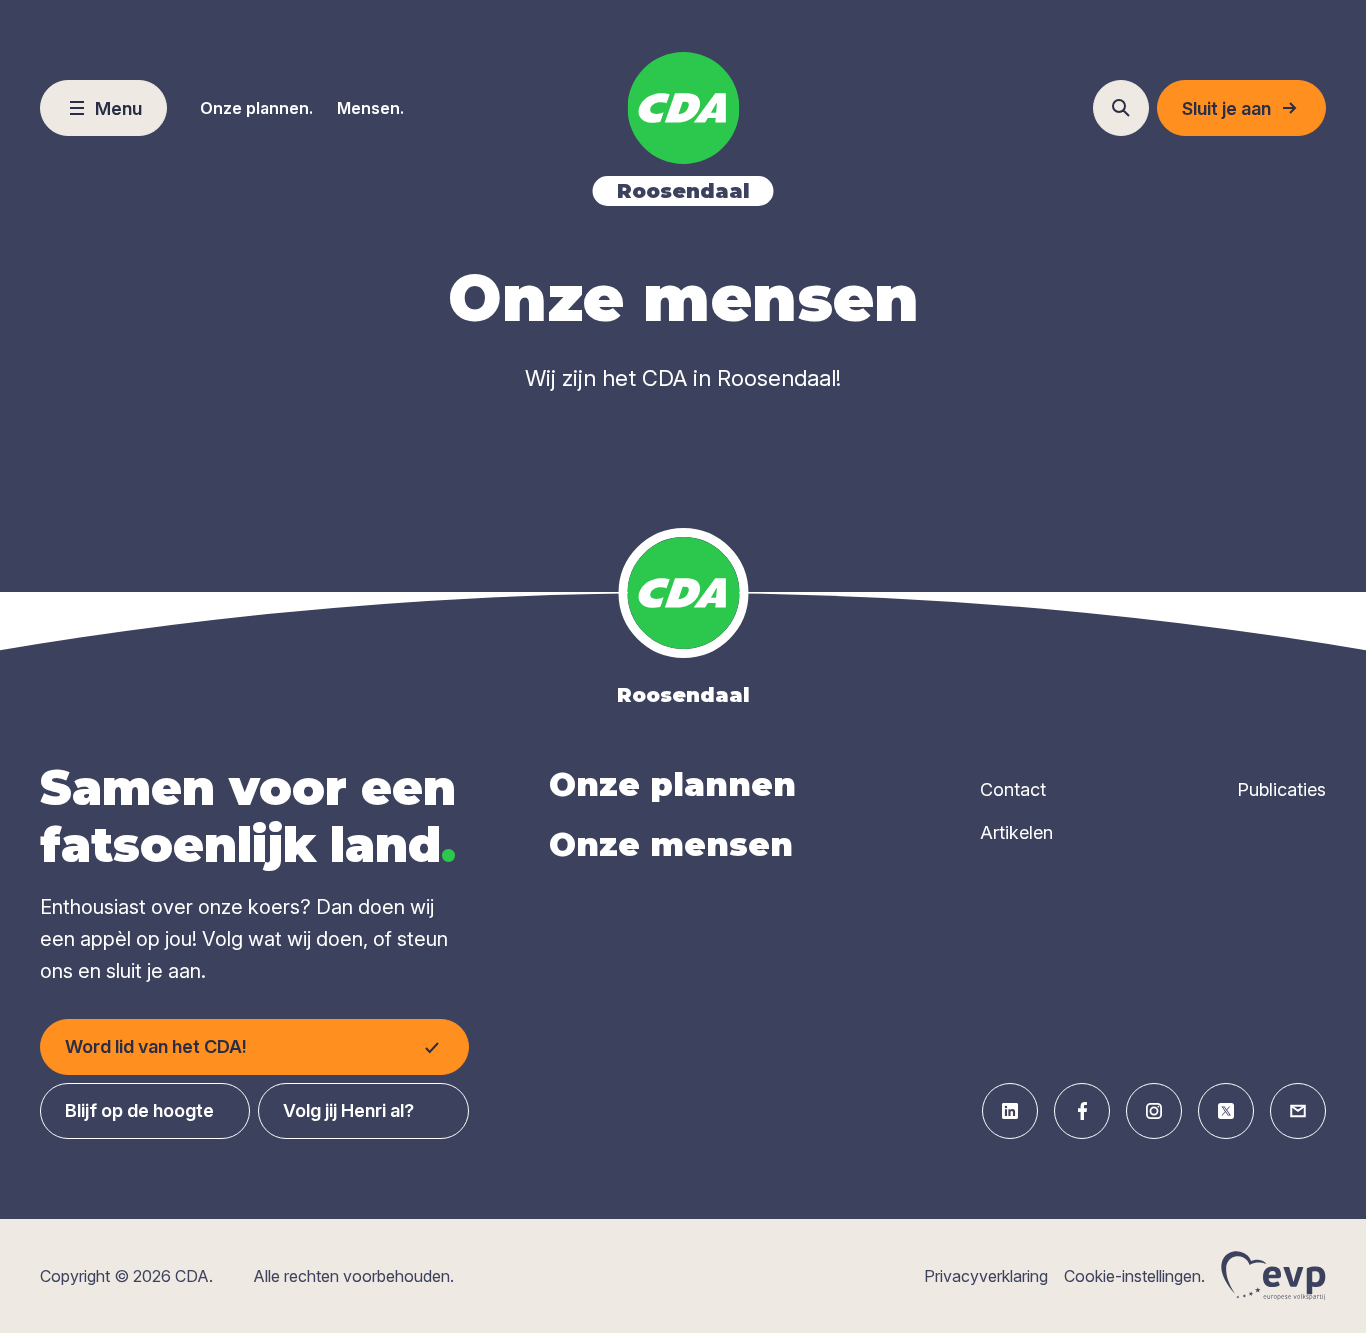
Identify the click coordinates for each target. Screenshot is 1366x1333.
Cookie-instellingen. (1134, 1276)
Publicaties (1281, 789)
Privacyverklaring (986, 1276)
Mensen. (370, 108)
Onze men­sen (671, 844)
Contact (1013, 789)
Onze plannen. (256, 108)
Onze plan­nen (672, 784)
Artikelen (1016, 832)
